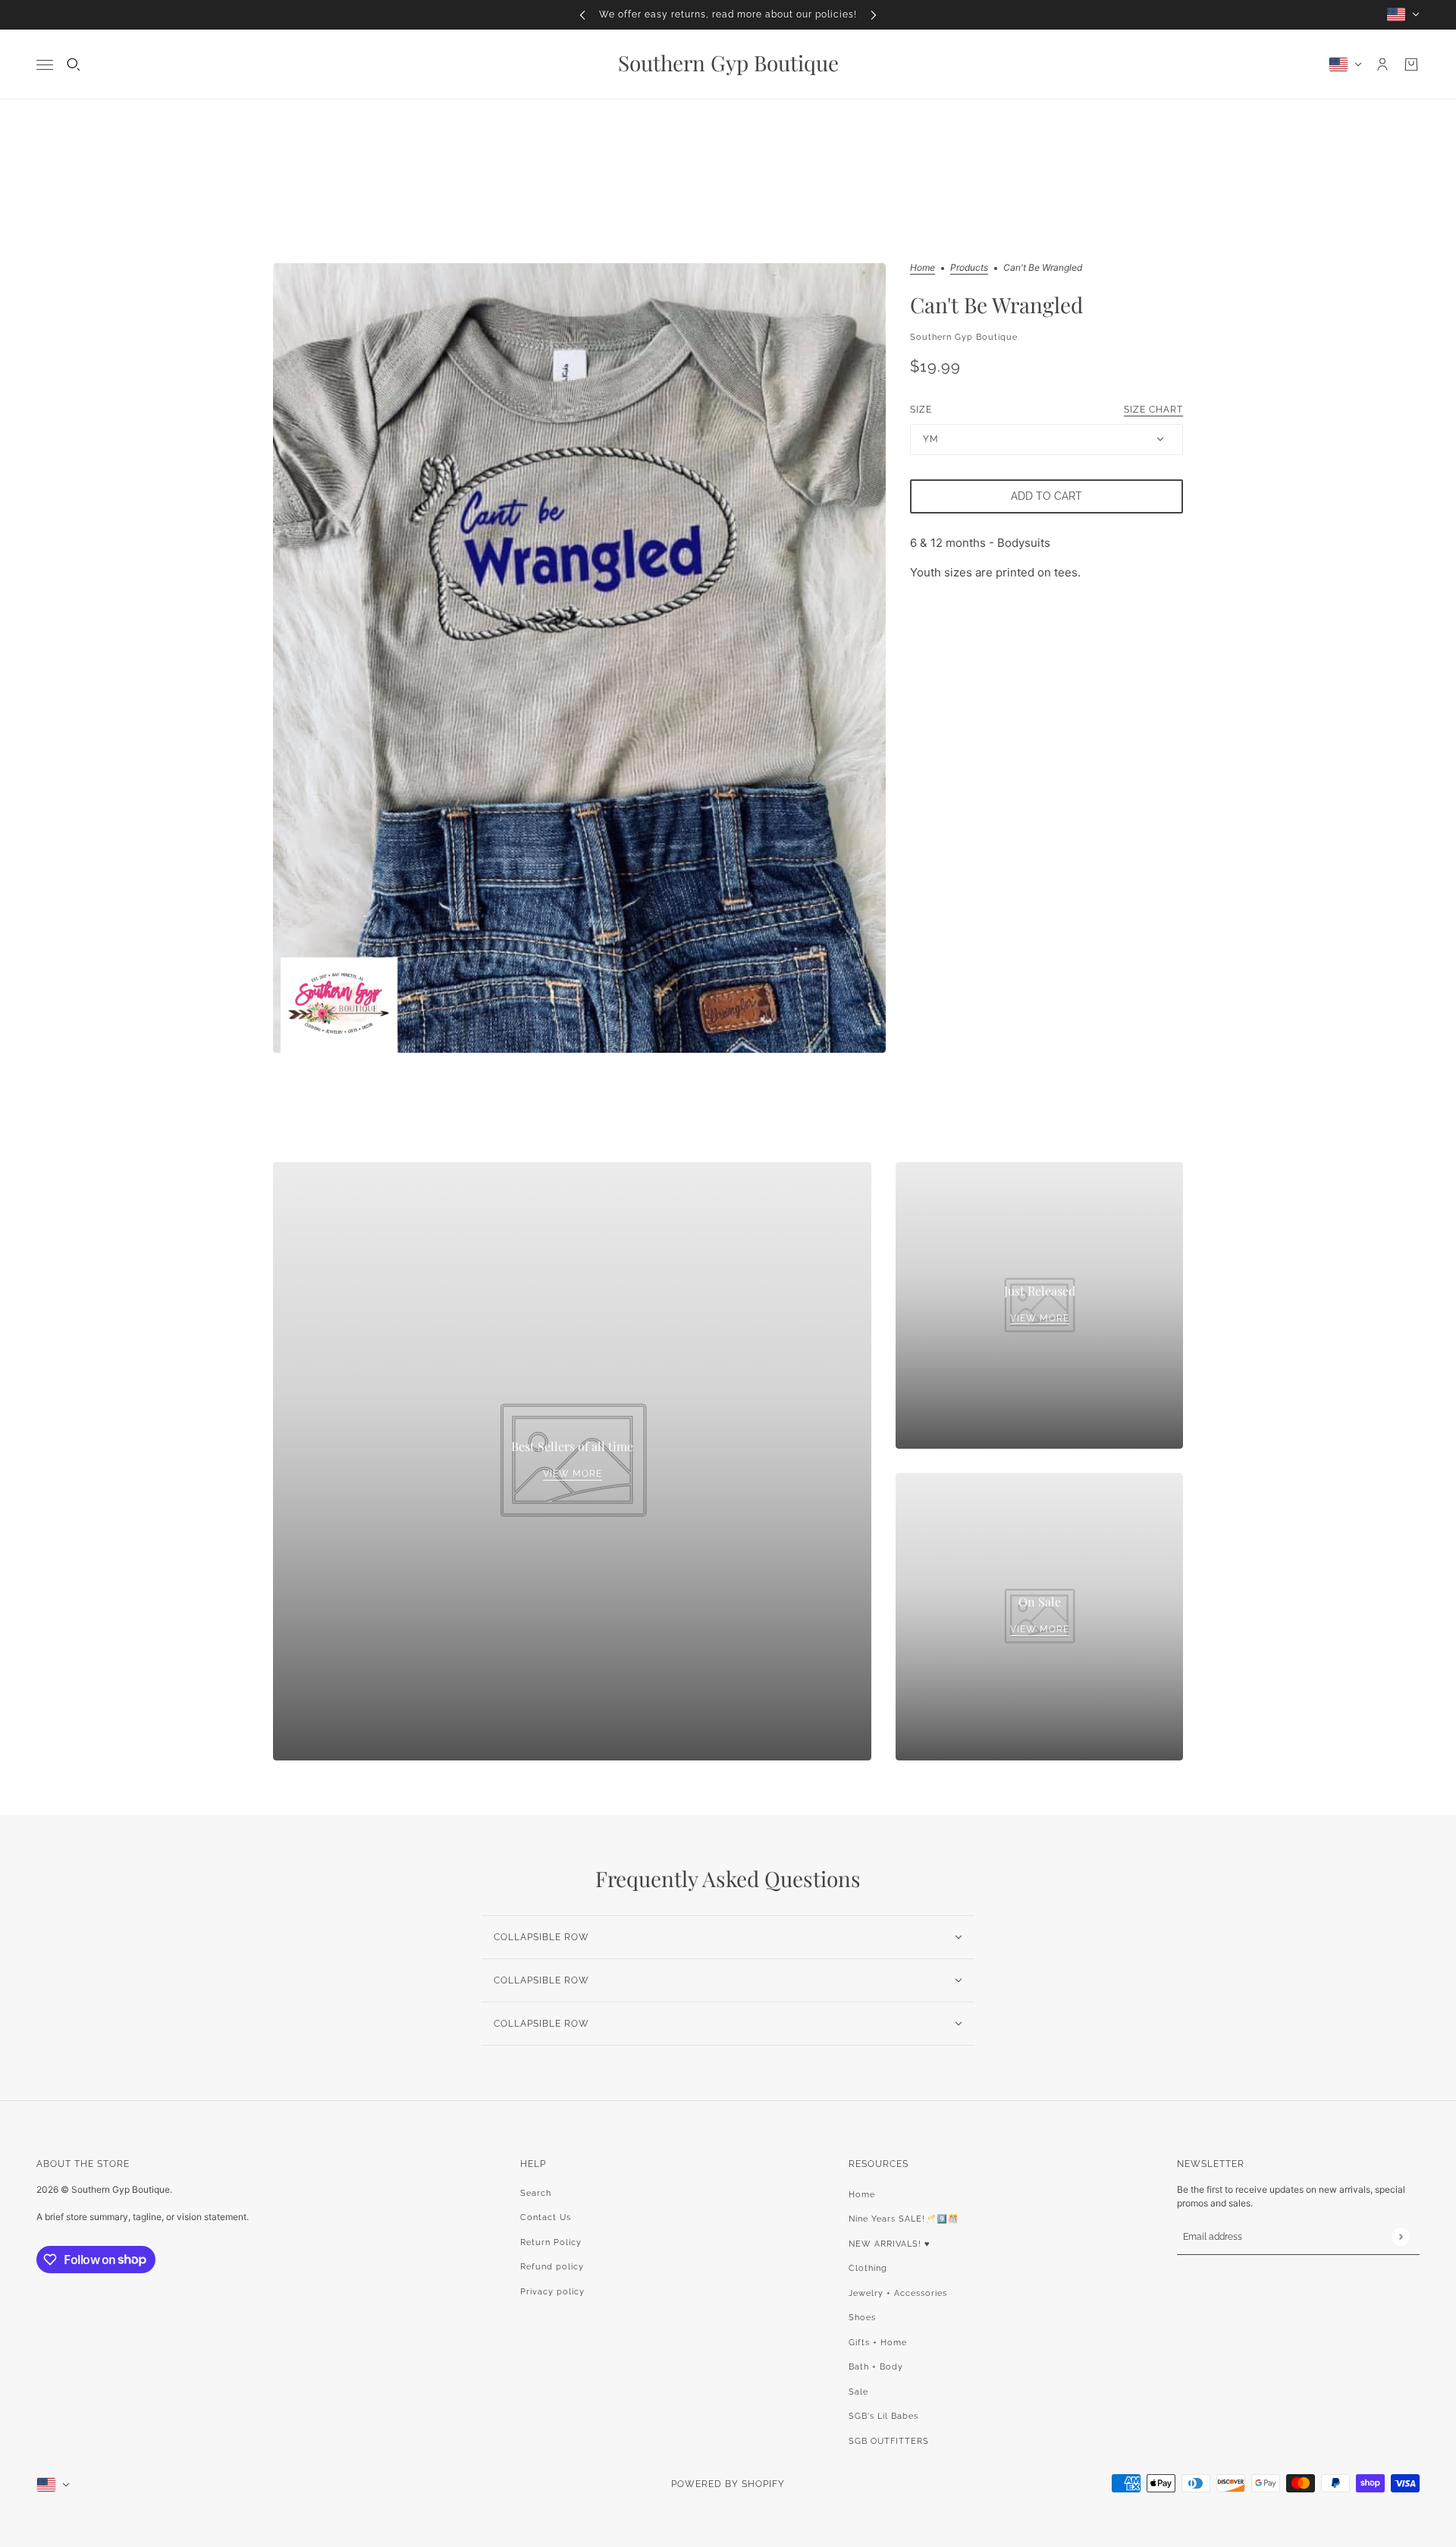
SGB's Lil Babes (883, 2416)
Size (1046, 409)
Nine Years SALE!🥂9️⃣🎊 (904, 2219)
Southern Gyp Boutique (964, 336)
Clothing (868, 2268)
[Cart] (1411, 64)
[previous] (582, 15)
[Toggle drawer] (45, 64)
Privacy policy (552, 2292)
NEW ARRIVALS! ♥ (890, 2244)
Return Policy (551, 2242)
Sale (858, 2392)
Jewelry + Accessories (898, 2293)
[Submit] (1400, 2236)
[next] (874, 15)
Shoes (862, 2318)
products (969, 268)
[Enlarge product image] (579, 658)
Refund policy (552, 2267)
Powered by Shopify (728, 2484)
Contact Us (546, 2217)
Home (923, 268)
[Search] (74, 64)
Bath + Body (876, 2367)
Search (536, 2193)
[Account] (1382, 64)
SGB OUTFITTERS (889, 2441)
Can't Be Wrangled (996, 305)
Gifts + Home (878, 2343)
